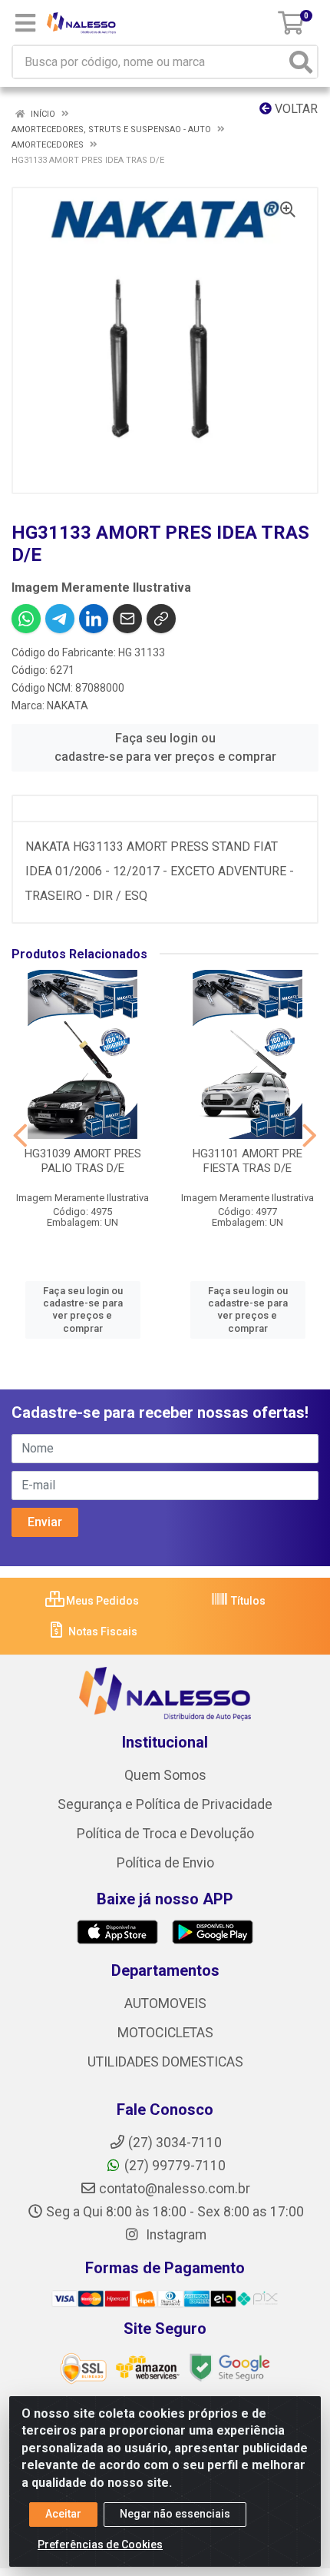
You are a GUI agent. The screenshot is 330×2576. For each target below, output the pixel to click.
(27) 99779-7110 (175, 2166)
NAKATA (68, 705)
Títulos (247, 1601)
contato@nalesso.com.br (175, 2189)
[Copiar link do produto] (161, 619)
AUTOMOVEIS (165, 2003)
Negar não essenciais (175, 2514)
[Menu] (25, 23)
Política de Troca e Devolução (165, 1834)
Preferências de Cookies (100, 2544)
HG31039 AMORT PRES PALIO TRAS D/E (83, 1161)
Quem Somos (165, 1775)
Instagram (175, 2235)
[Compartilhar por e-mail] (127, 619)
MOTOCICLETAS (165, 2033)
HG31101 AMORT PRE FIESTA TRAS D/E (247, 1161)
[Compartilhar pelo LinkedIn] (94, 619)
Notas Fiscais (102, 1632)
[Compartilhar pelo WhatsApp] (26, 619)
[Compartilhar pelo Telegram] (60, 619)
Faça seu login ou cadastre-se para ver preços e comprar (165, 747)
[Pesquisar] (301, 62)
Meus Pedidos (101, 1601)
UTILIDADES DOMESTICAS (165, 2062)
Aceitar (63, 2514)
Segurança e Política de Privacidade (165, 1804)
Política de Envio (165, 1863)
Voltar (295, 109)
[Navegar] (20, 1136)
